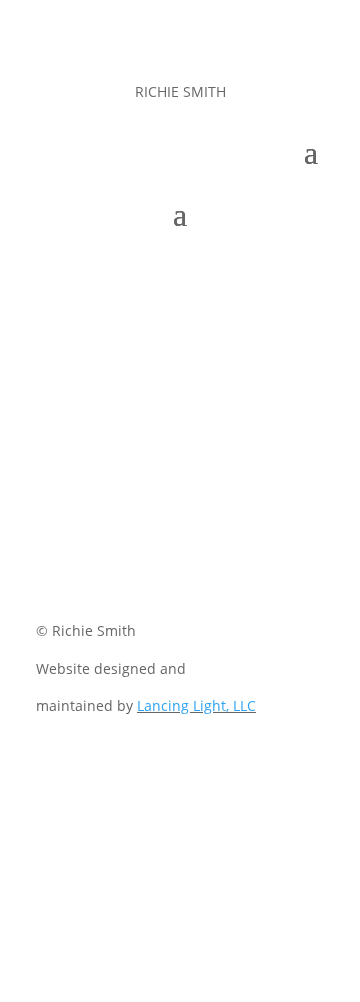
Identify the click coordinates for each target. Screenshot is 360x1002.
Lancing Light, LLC (196, 705)
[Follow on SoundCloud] (260, 565)
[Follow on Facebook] (100, 565)
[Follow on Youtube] (220, 565)
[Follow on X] (140, 565)
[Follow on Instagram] (180, 565)
